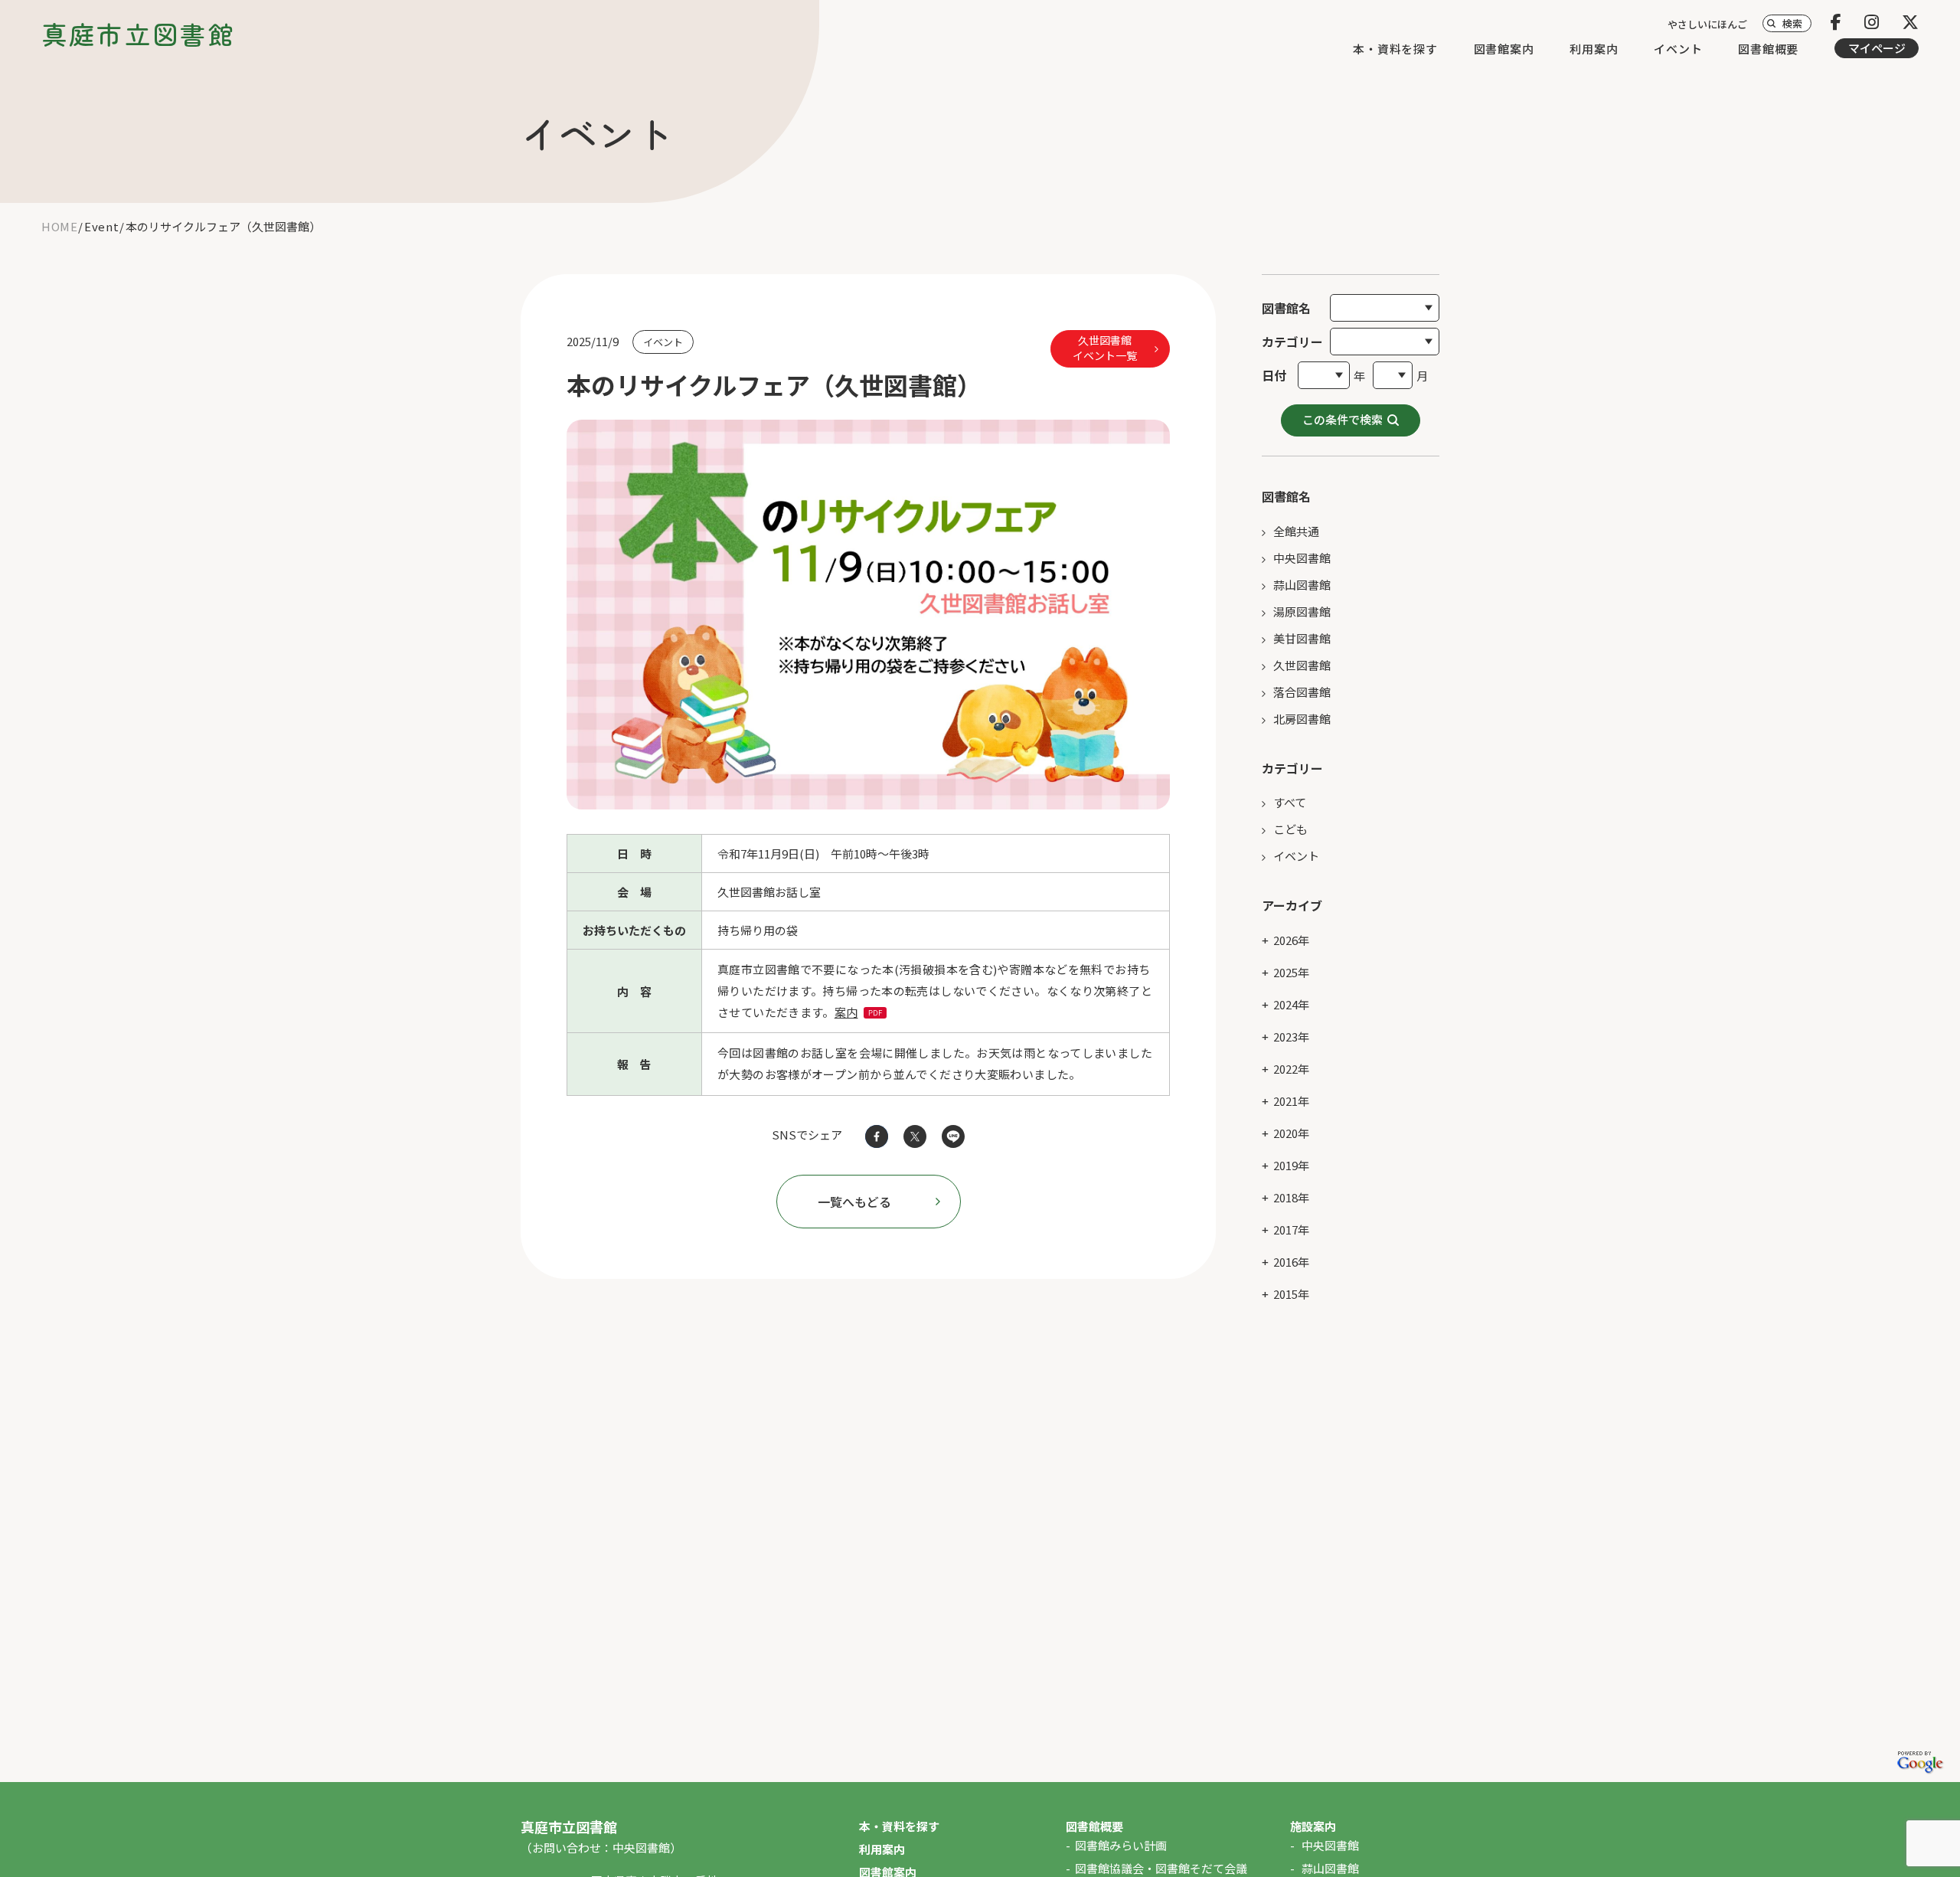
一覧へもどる (854, 1202)
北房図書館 (1302, 719)
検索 (1792, 23)
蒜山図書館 (1302, 585)
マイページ (1877, 48)
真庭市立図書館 (139, 34)
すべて (1290, 802)
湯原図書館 (1302, 611)
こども (1290, 829)
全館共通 (1296, 531)
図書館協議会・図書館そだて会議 (1161, 1868)
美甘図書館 (1302, 638)
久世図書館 (1302, 665)
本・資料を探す (1395, 49)
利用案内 (1594, 49)
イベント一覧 (1105, 348)
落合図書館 (1302, 692)
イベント (1678, 49)
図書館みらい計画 (1121, 1845)
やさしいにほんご (1707, 24)
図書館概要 (1768, 49)
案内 (846, 1012)
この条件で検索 (1343, 419)
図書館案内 (1504, 49)
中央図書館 (1302, 558)
